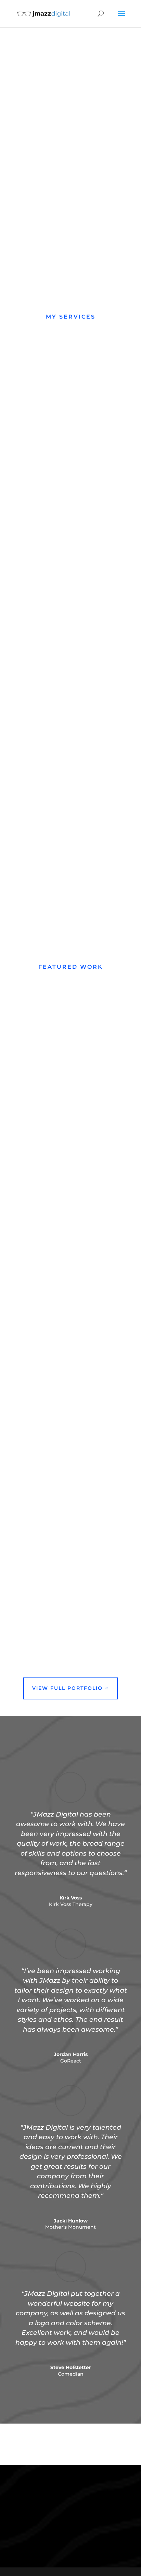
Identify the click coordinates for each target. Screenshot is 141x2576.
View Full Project (54, 1177)
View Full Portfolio (67, 1688)
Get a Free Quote (54, 146)
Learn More (34, 577)
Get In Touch (65, 2529)
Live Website (52, 1149)
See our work (48, 173)
